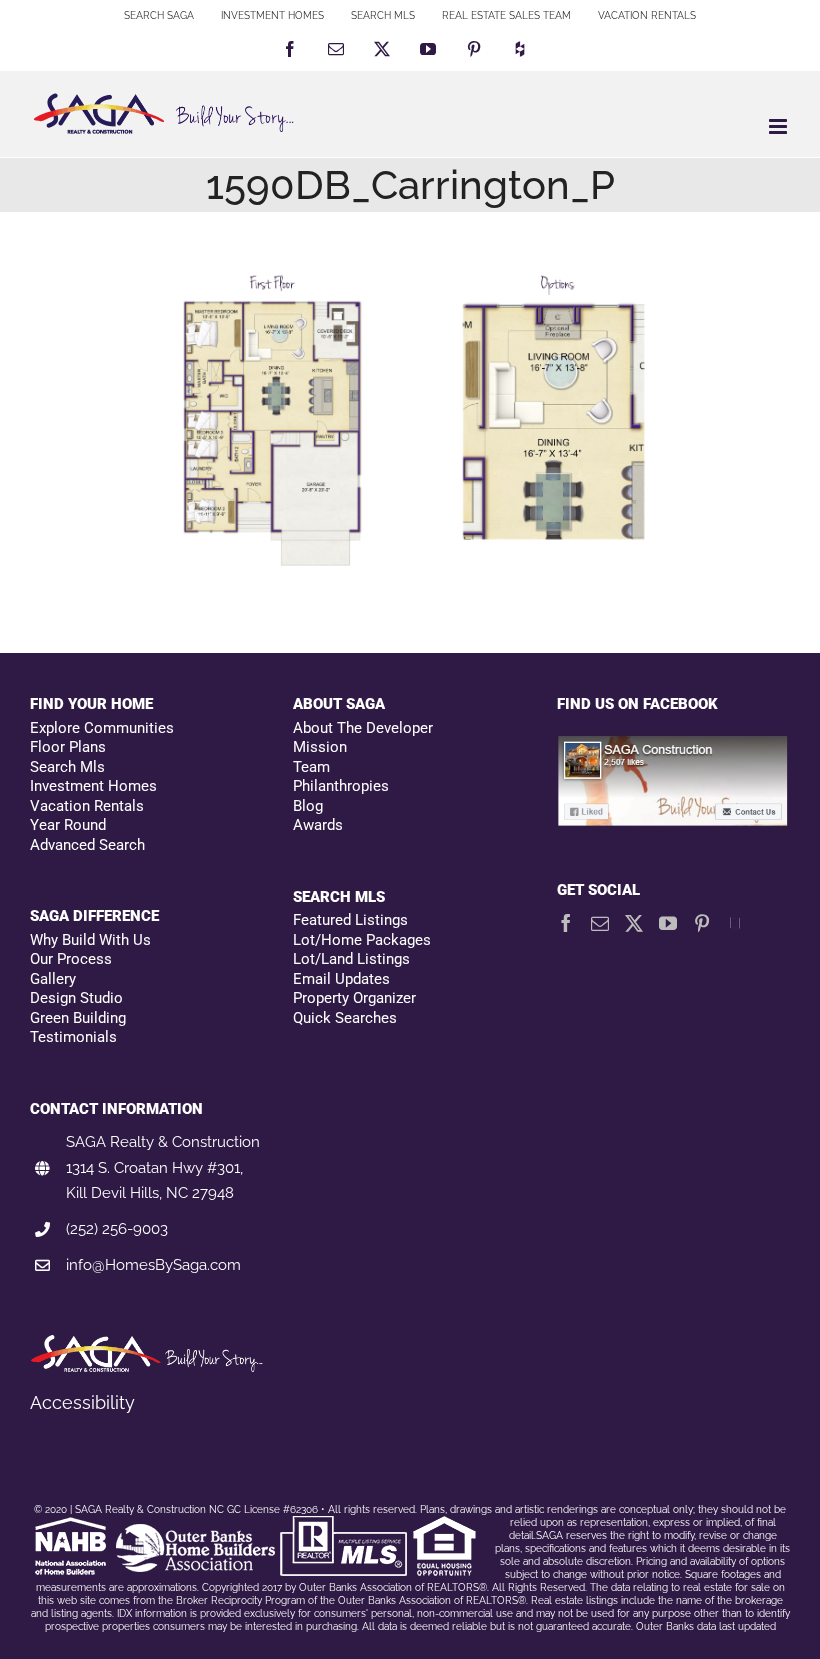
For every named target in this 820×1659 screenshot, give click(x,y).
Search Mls (67, 767)
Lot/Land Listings (351, 959)
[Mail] (600, 923)
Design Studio (76, 998)
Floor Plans (68, 747)
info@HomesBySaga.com (153, 1265)
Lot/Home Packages (362, 940)
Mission (320, 747)
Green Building (78, 1018)
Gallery (53, 979)
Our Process (71, 959)
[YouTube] (668, 923)
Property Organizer (354, 998)
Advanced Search (87, 845)
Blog (308, 806)
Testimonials (73, 1037)
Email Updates (341, 979)
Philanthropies (341, 786)
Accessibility (82, 1402)
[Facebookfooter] (673, 745)
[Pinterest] (702, 923)
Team (311, 767)
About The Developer (363, 728)
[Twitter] (634, 923)
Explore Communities (102, 728)
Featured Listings (350, 920)
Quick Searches (345, 1018)
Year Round (68, 825)
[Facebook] (566, 923)
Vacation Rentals (87, 806)
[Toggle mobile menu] (779, 126)
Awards (318, 825)
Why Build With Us (90, 940)
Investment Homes (93, 786)
